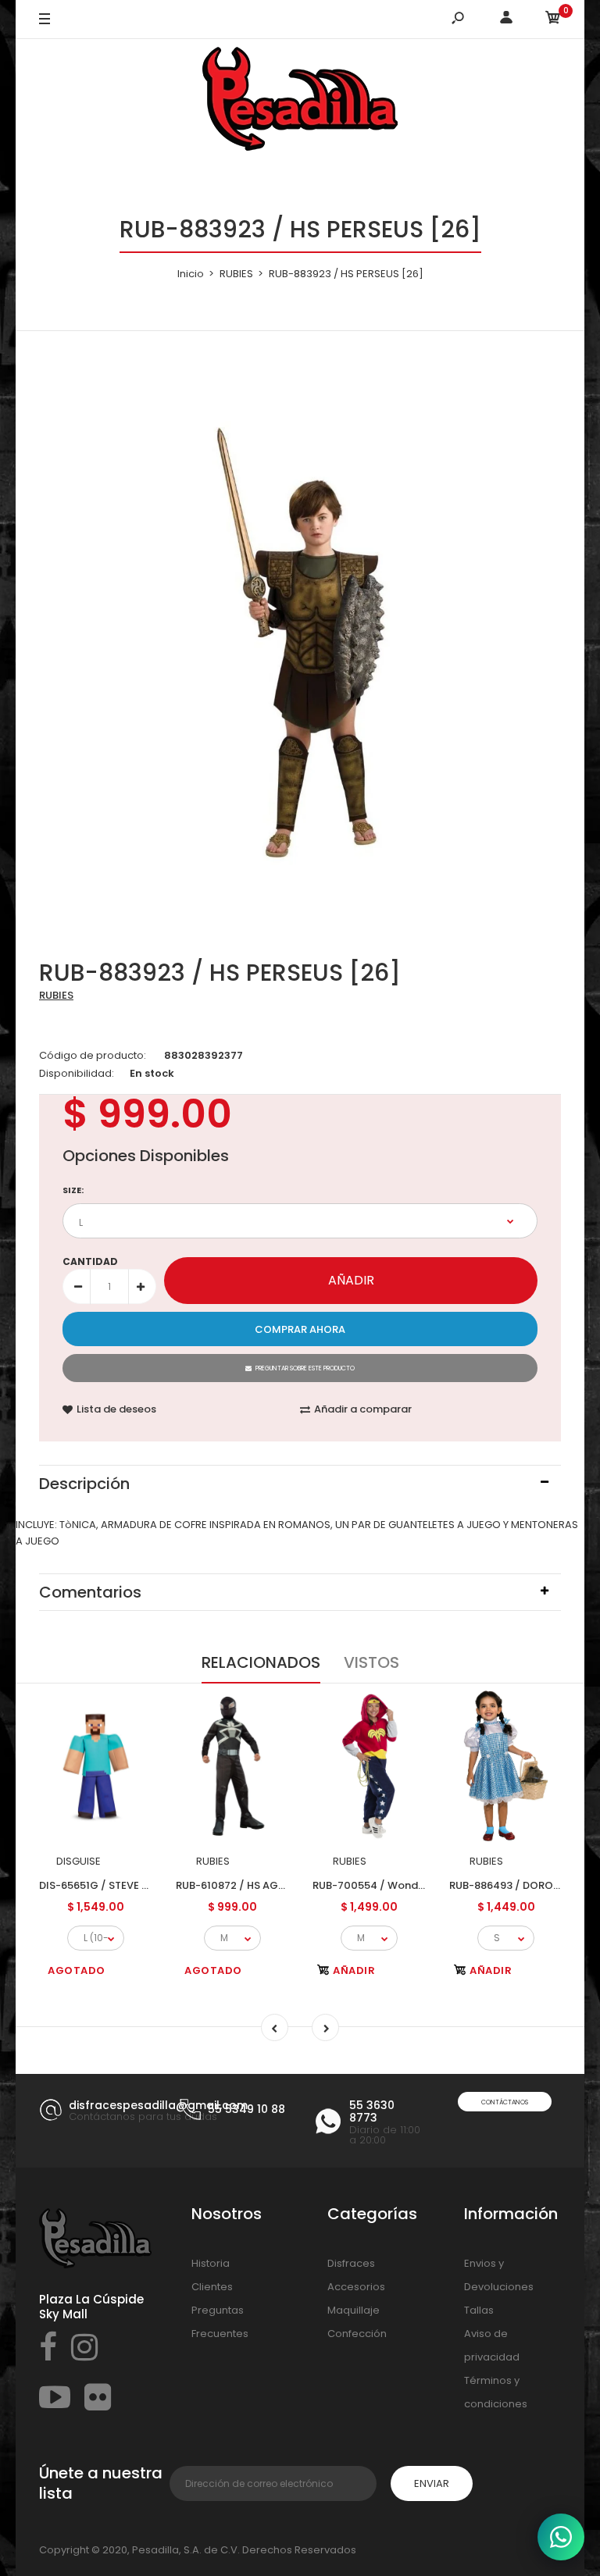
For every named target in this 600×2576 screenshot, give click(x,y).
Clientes (212, 2287)
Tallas (479, 2310)
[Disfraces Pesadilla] (300, 102)
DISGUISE (79, 1861)
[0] (553, 20)
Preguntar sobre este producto (305, 1368)
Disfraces (351, 2263)
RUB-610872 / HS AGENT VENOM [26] (270, 1885)
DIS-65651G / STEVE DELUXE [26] (121, 1885)
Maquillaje (354, 2310)
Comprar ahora (300, 1329)
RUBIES (56, 995)
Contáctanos (505, 2102)
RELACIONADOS (261, 1662)
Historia (211, 2263)
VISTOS (371, 1662)
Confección (357, 2334)
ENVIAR (432, 2483)
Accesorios (356, 2287)
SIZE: (73, 1190)
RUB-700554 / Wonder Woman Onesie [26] (423, 1885)
